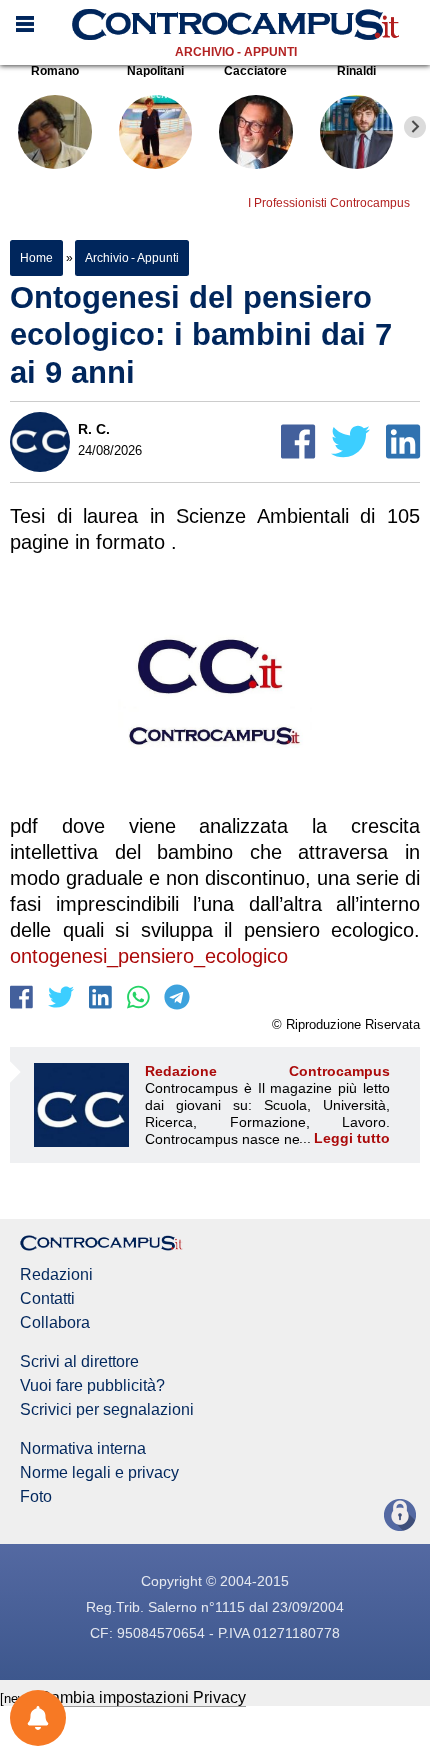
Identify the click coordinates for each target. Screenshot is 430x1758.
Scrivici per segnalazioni (107, 1410)
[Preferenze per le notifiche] (38, 1718)
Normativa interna (83, 1449)
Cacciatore (255, 71)
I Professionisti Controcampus (329, 203)
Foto (36, 1497)
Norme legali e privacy (99, 1473)
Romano (55, 71)
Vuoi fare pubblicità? (92, 1386)
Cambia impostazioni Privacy (142, 1697)
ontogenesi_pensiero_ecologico (149, 956)
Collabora (55, 1323)
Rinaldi (356, 71)
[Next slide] (415, 127)
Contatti (47, 1299)
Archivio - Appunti (236, 52)
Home (36, 258)
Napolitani (155, 71)
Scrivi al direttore (79, 1362)
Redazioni (56, 1275)
